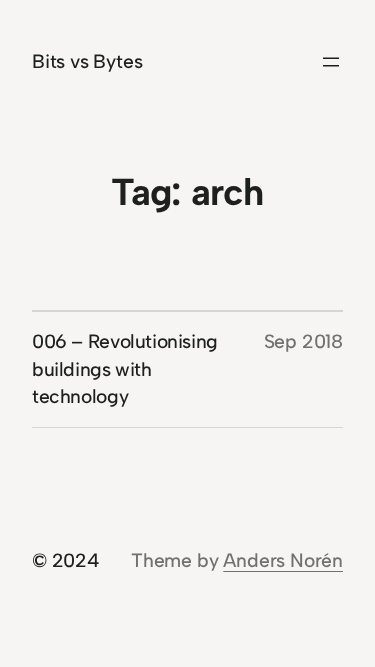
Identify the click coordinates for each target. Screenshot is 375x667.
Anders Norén (283, 560)
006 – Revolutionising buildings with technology (125, 369)
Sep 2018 (303, 341)
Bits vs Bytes (87, 61)
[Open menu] (331, 62)
